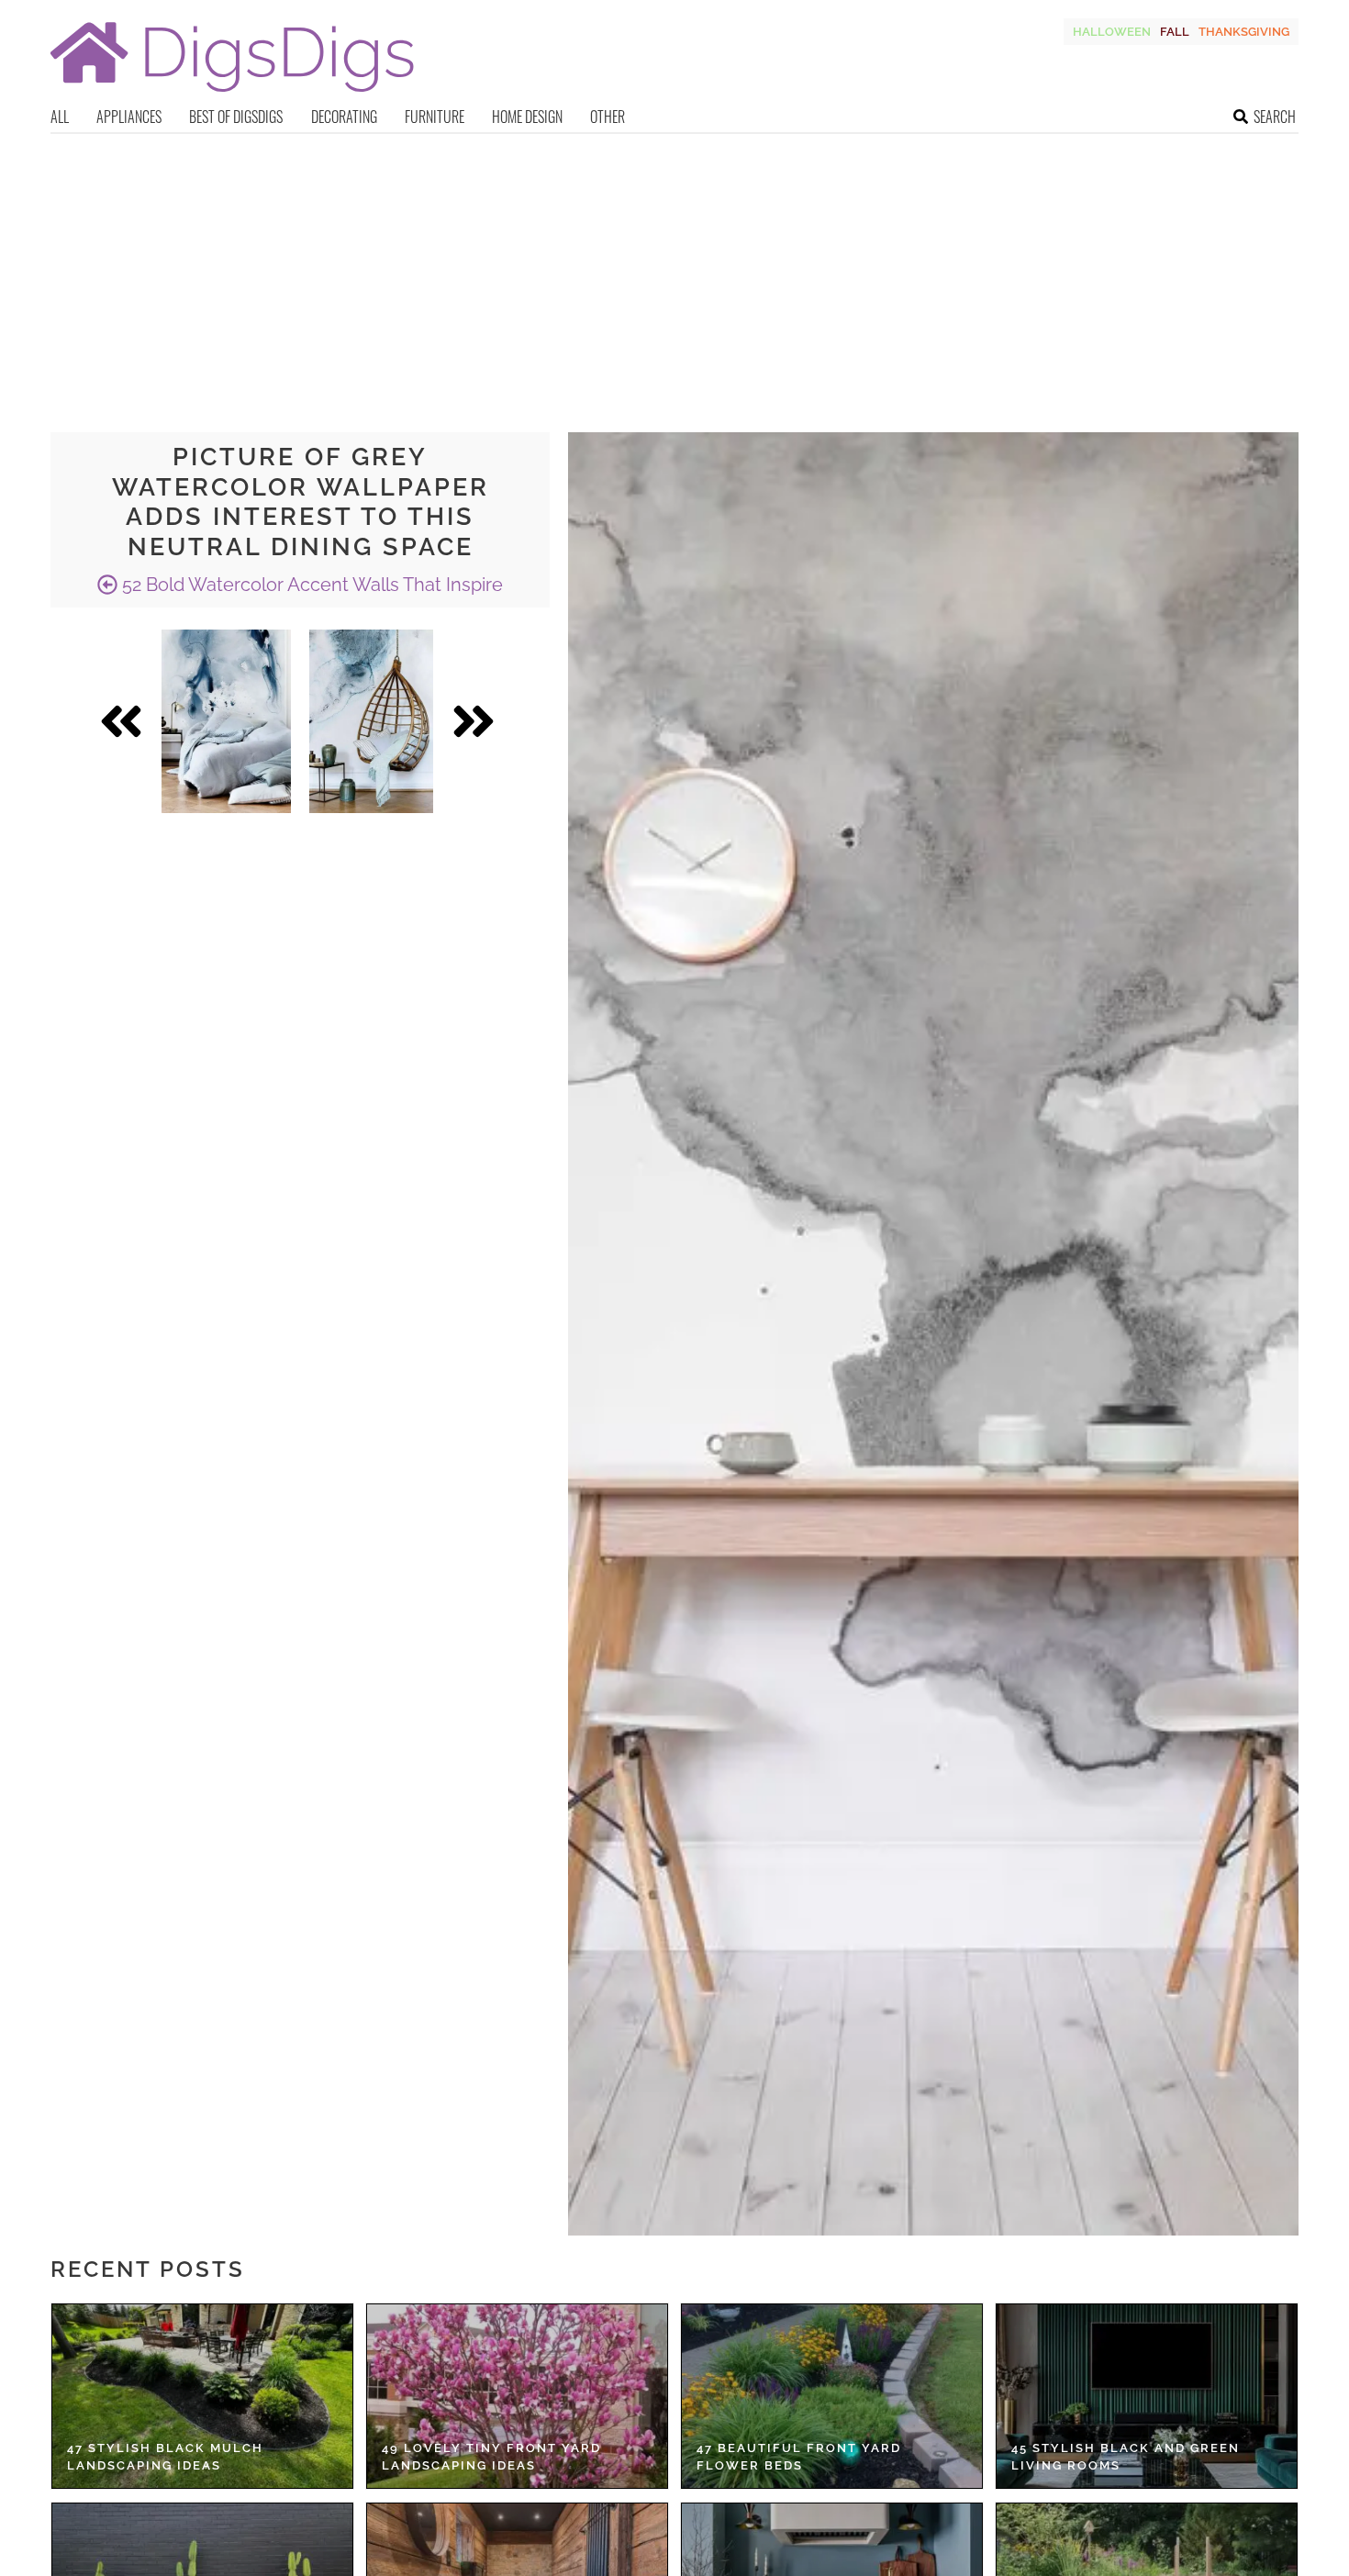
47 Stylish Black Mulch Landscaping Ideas (165, 2457)
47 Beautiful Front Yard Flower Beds (799, 2457)
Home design (527, 117)
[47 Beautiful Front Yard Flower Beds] (832, 2396)
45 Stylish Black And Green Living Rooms (1126, 2457)
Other (608, 117)
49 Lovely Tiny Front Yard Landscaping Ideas (491, 2457)
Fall (1175, 32)
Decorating (344, 117)
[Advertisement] (674, 272)
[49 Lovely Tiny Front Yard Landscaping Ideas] (517, 2396)
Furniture (435, 117)
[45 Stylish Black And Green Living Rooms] (1147, 2396)
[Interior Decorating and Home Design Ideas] (232, 94)
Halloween (1112, 32)
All (60, 117)
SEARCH (1275, 117)
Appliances (129, 117)
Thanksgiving (1244, 32)
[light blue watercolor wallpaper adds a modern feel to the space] (371, 721)
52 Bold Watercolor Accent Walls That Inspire (310, 585)
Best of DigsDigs (236, 117)
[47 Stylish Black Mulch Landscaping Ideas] (202, 2396)
